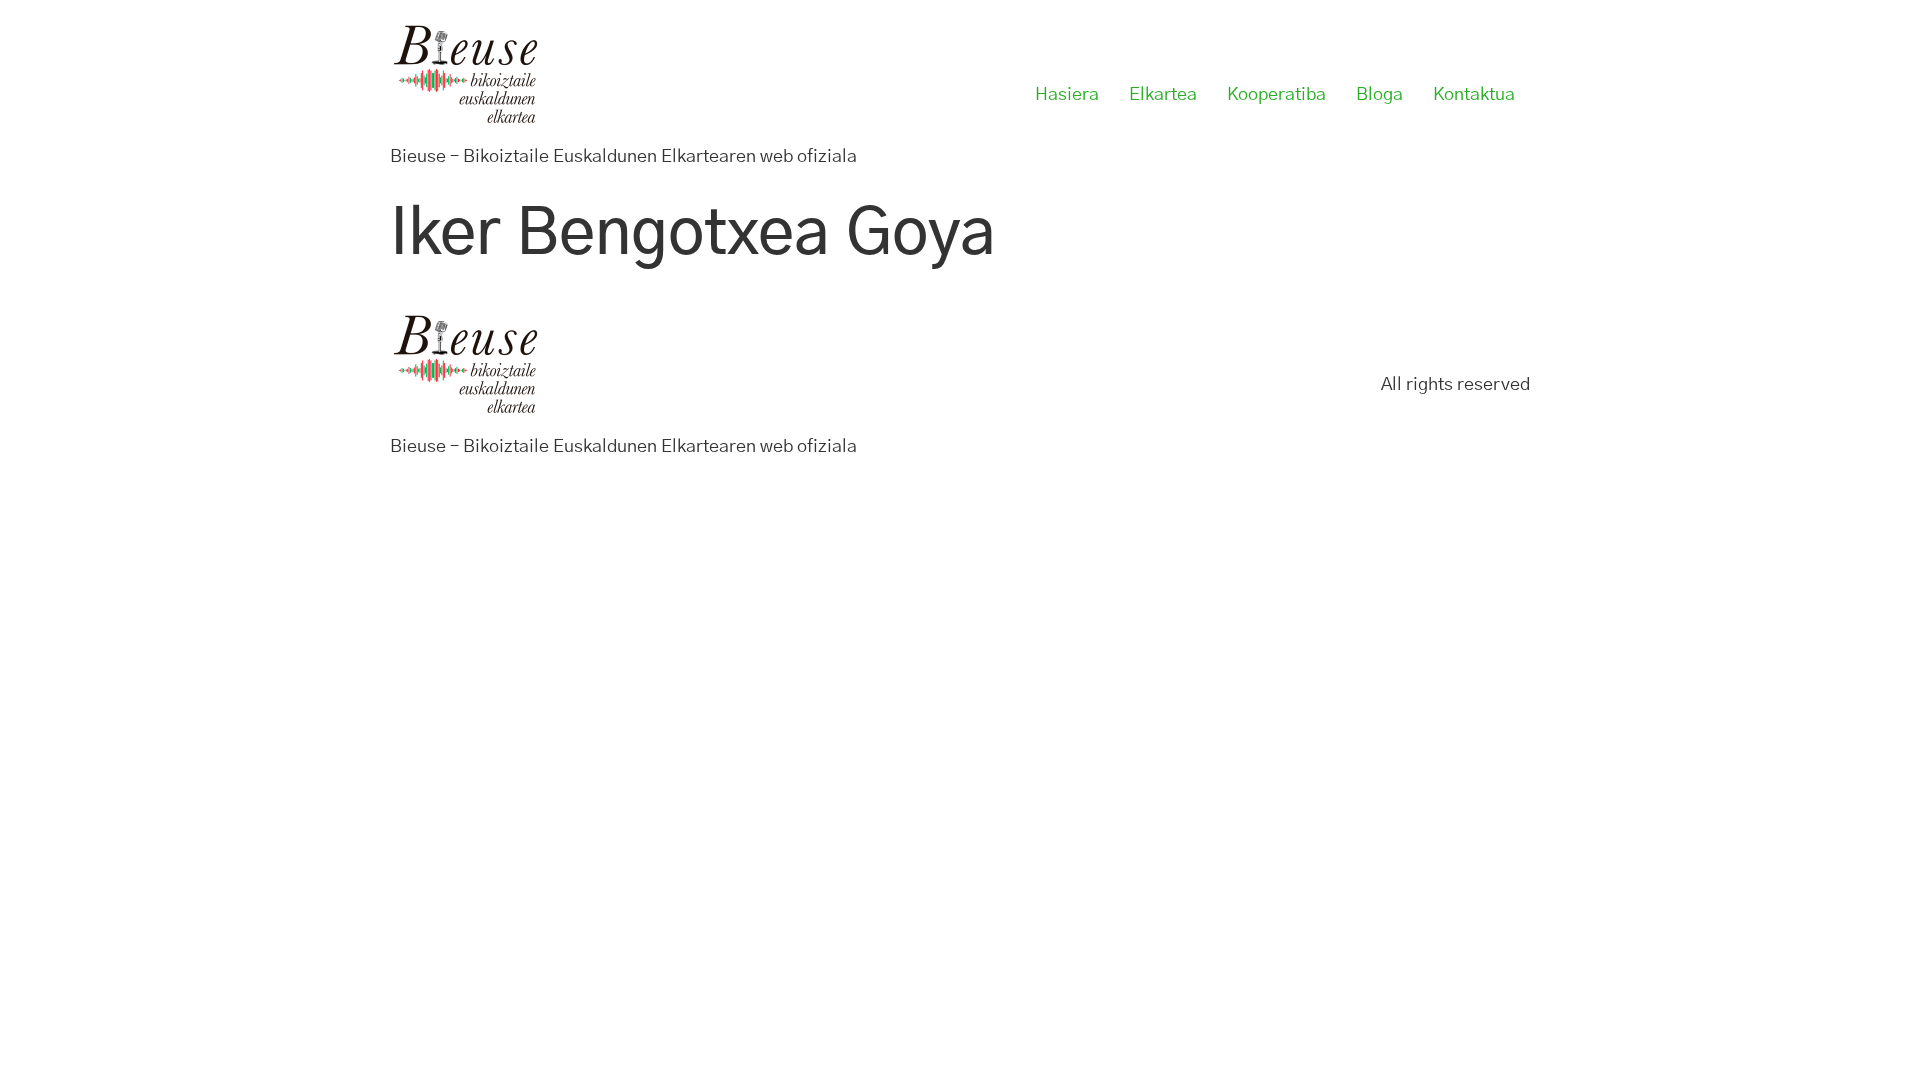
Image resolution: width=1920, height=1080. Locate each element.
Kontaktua (1474, 95)
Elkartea (1163, 95)
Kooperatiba (1276, 95)
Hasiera (1067, 95)
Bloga (1379, 95)
